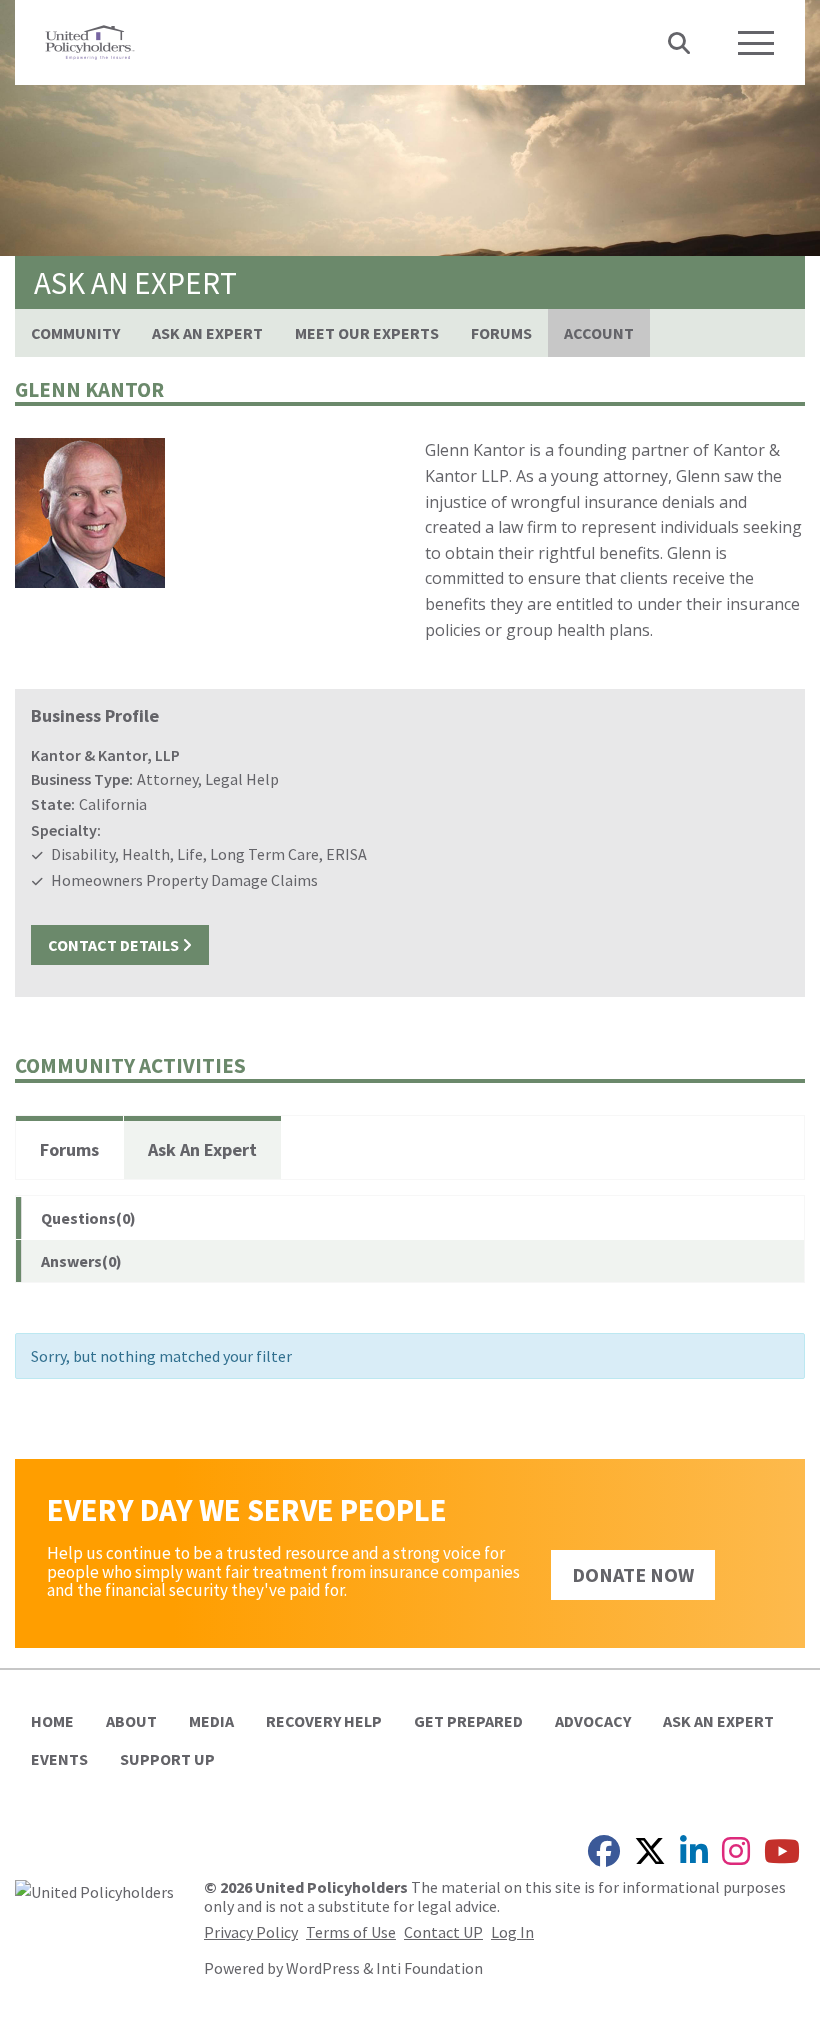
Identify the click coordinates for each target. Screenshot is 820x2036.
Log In (512, 1932)
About (131, 1721)
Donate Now (633, 1574)
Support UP (167, 1759)
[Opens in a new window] (94, 1890)
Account (599, 333)
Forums (501, 333)
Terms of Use (351, 1932)
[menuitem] (75, 333)
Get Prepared (468, 1721)
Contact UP (443, 1932)
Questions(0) (88, 1218)
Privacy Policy (251, 1932)
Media (211, 1721)
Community (75, 333)
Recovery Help (324, 1721)
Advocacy (593, 1721)
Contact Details (115, 945)
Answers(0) (81, 1261)
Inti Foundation (429, 1968)
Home (52, 1721)
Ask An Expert (207, 333)
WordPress (323, 1968)
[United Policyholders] (90, 40)
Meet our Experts (367, 333)
